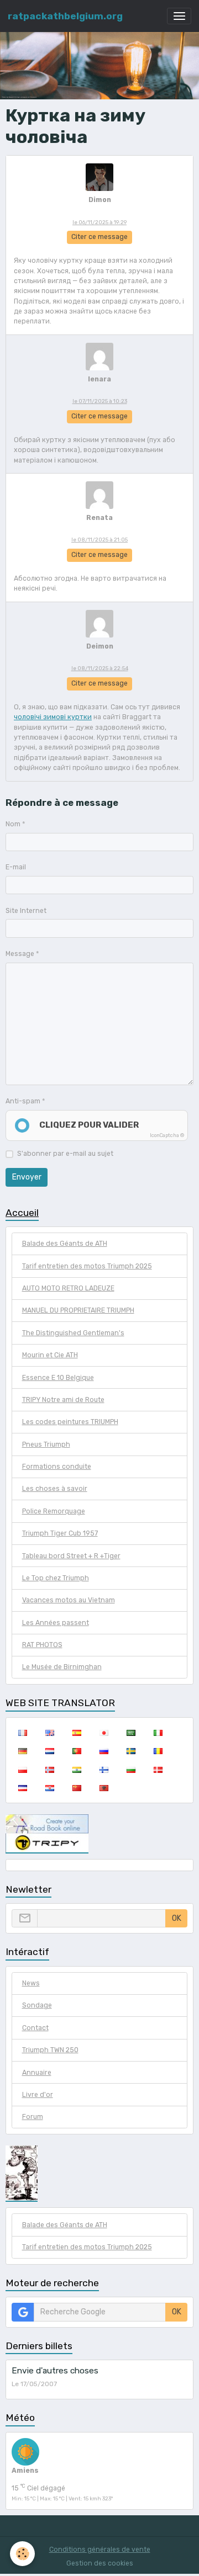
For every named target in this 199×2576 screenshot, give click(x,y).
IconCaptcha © (167, 1135)
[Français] (22, 1733)
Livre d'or (38, 2095)
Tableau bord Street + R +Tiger (71, 1556)
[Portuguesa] (77, 1751)
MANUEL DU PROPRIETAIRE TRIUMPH (78, 1310)
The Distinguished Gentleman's (73, 1333)
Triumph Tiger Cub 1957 (60, 1533)
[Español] (77, 1733)
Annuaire (37, 2073)
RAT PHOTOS (42, 1645)
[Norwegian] (49, 1770)
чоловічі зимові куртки (53, 717)
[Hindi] (77, 1770)
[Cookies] (22, 2554)
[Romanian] (158, 1751)
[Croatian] (49, 1788)
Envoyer (27, 1177)
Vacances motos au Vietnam (69, 1600)
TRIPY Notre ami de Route (63, 1400)
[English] (49, 1733)
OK (177, 1918)
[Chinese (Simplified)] (77, 1788)
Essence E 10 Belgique (58, 1378)
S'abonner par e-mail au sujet (65, 1154)
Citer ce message (99, 237)
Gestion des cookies (100, 2563)
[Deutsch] (22, 1751)
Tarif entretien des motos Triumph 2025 (87, 1266)
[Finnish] (104, 1770)
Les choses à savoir (55, 1489)
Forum (33, 2117)
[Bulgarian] (131, 1770)
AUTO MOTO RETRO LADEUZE (68, 1288)
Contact (35, 2028)
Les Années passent (56, 1623)
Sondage (37, 2005)
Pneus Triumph (46, 1444)
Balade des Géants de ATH (65, 1244)
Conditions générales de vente (100, 2550)
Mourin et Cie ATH (50, 1355)
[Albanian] (104, 1788)
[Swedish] (131, 1751)
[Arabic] (131, 1733)
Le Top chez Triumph (56, 1578)
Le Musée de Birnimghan (62, 1667)
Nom (13, 824)
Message (20, 954)
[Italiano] (158, 1733)
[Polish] (22, 1770)
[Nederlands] (49, 1751)
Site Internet (26, 911)
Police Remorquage (54, 1511)
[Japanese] (104, 1733)
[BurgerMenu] (179, 16)
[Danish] (158, 1770)
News (31, 1983)
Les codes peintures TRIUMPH (70, 1422)
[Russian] (104, 1751)
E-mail (16, 867)
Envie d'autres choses (55, 2371)
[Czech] (22, 1788)
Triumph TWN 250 (50, 2050)
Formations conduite (57, 1467)
